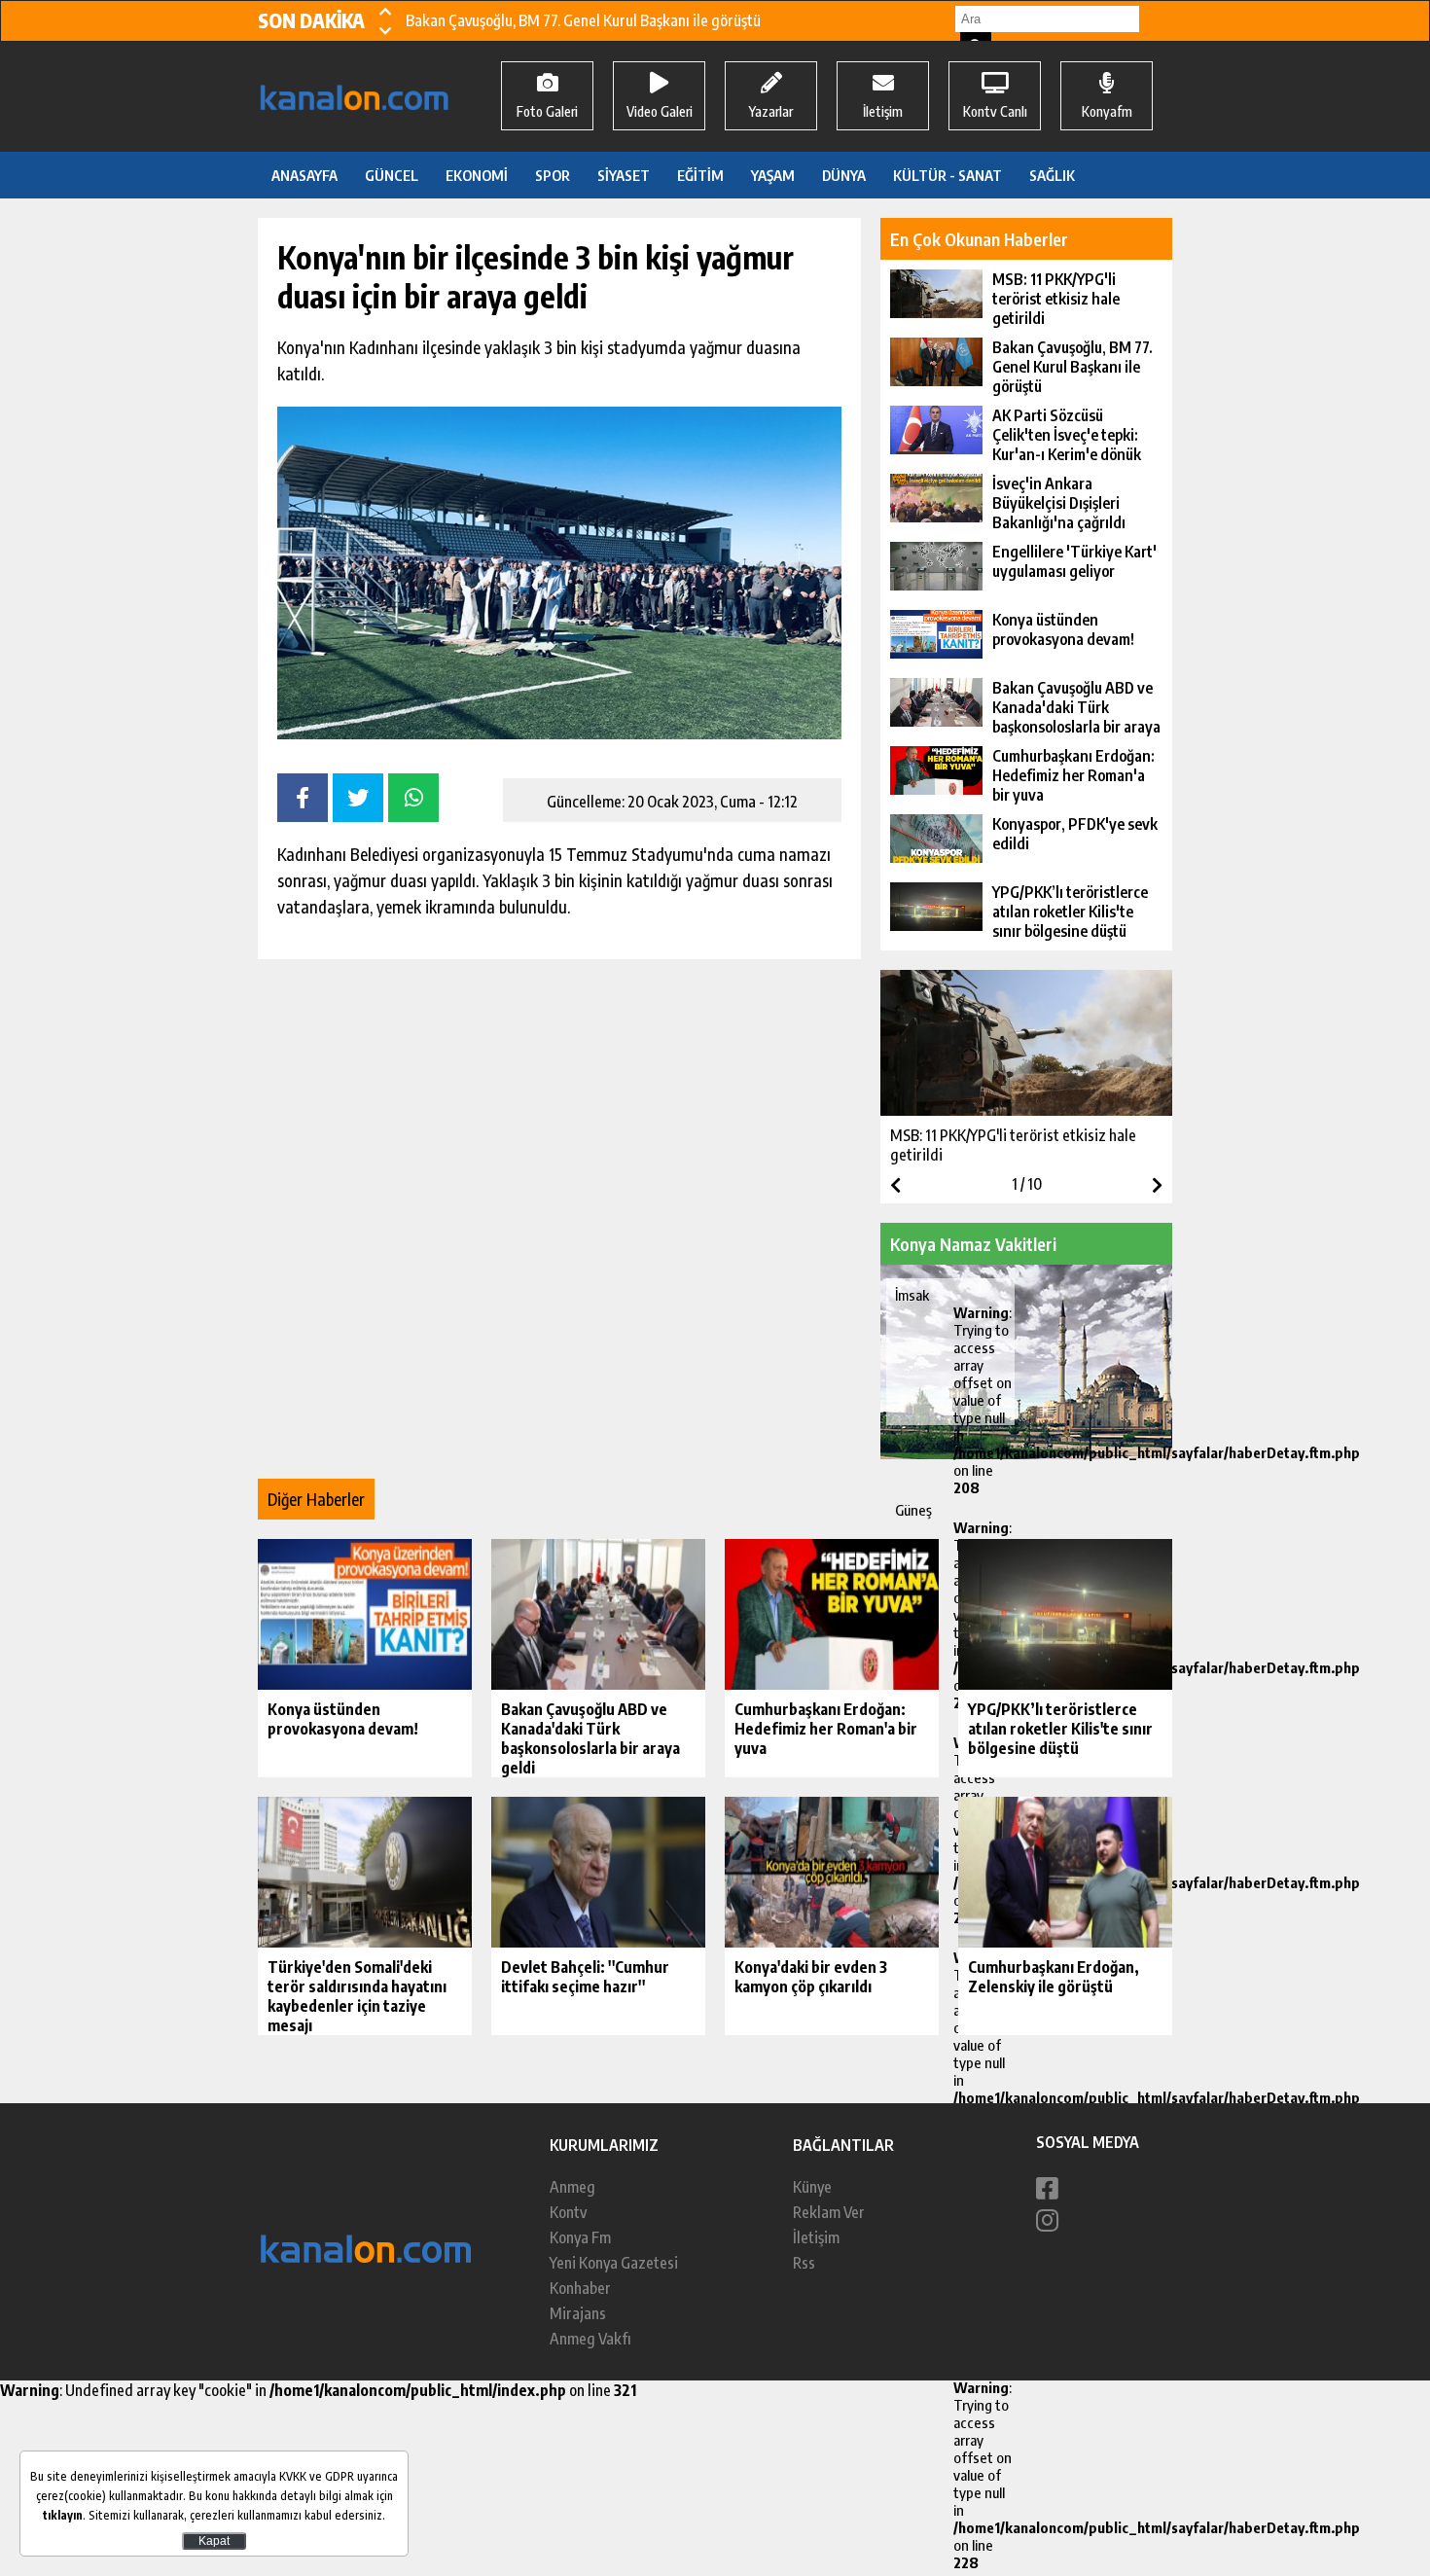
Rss (804, 2263)
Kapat (214, 2541)
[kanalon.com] (367, 2277)
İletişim (816, 2237)
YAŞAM (773, 175)
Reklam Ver (829, 2212)
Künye (812, 2187)
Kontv (568, 2212)
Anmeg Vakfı (590, 2339)
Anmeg (572, 2187)
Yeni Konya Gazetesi (614, 2263)
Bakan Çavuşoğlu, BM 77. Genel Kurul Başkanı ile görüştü (583, 20)
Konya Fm (580, 2237)
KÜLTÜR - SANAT (947, 175)
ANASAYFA (304, 175)
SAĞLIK (1052, 175)
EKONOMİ (477, 175)
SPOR (553, 175)
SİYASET (624, 175)
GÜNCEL (392, 175)
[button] (385, 11)
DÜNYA (844, 175)
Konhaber (580, 2288)
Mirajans (578, 2313)
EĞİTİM (700, 175)
